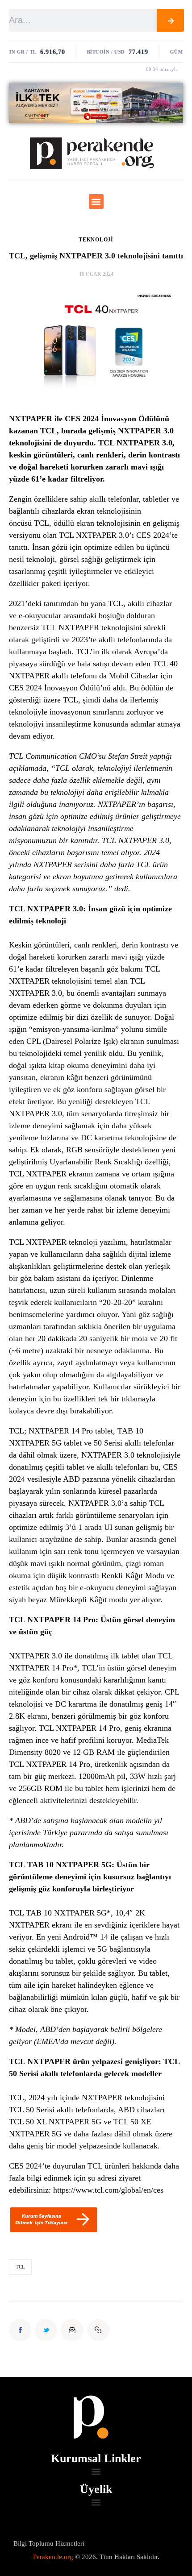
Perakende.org (53, 2557)
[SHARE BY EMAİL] (72, 2330)
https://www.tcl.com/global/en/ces (108, 2190)
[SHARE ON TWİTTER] (46, 2330)
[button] (96, 202)
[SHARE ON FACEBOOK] (20, 2330)
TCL (42, 523)
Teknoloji (96, 240)
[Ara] (171, 20)
